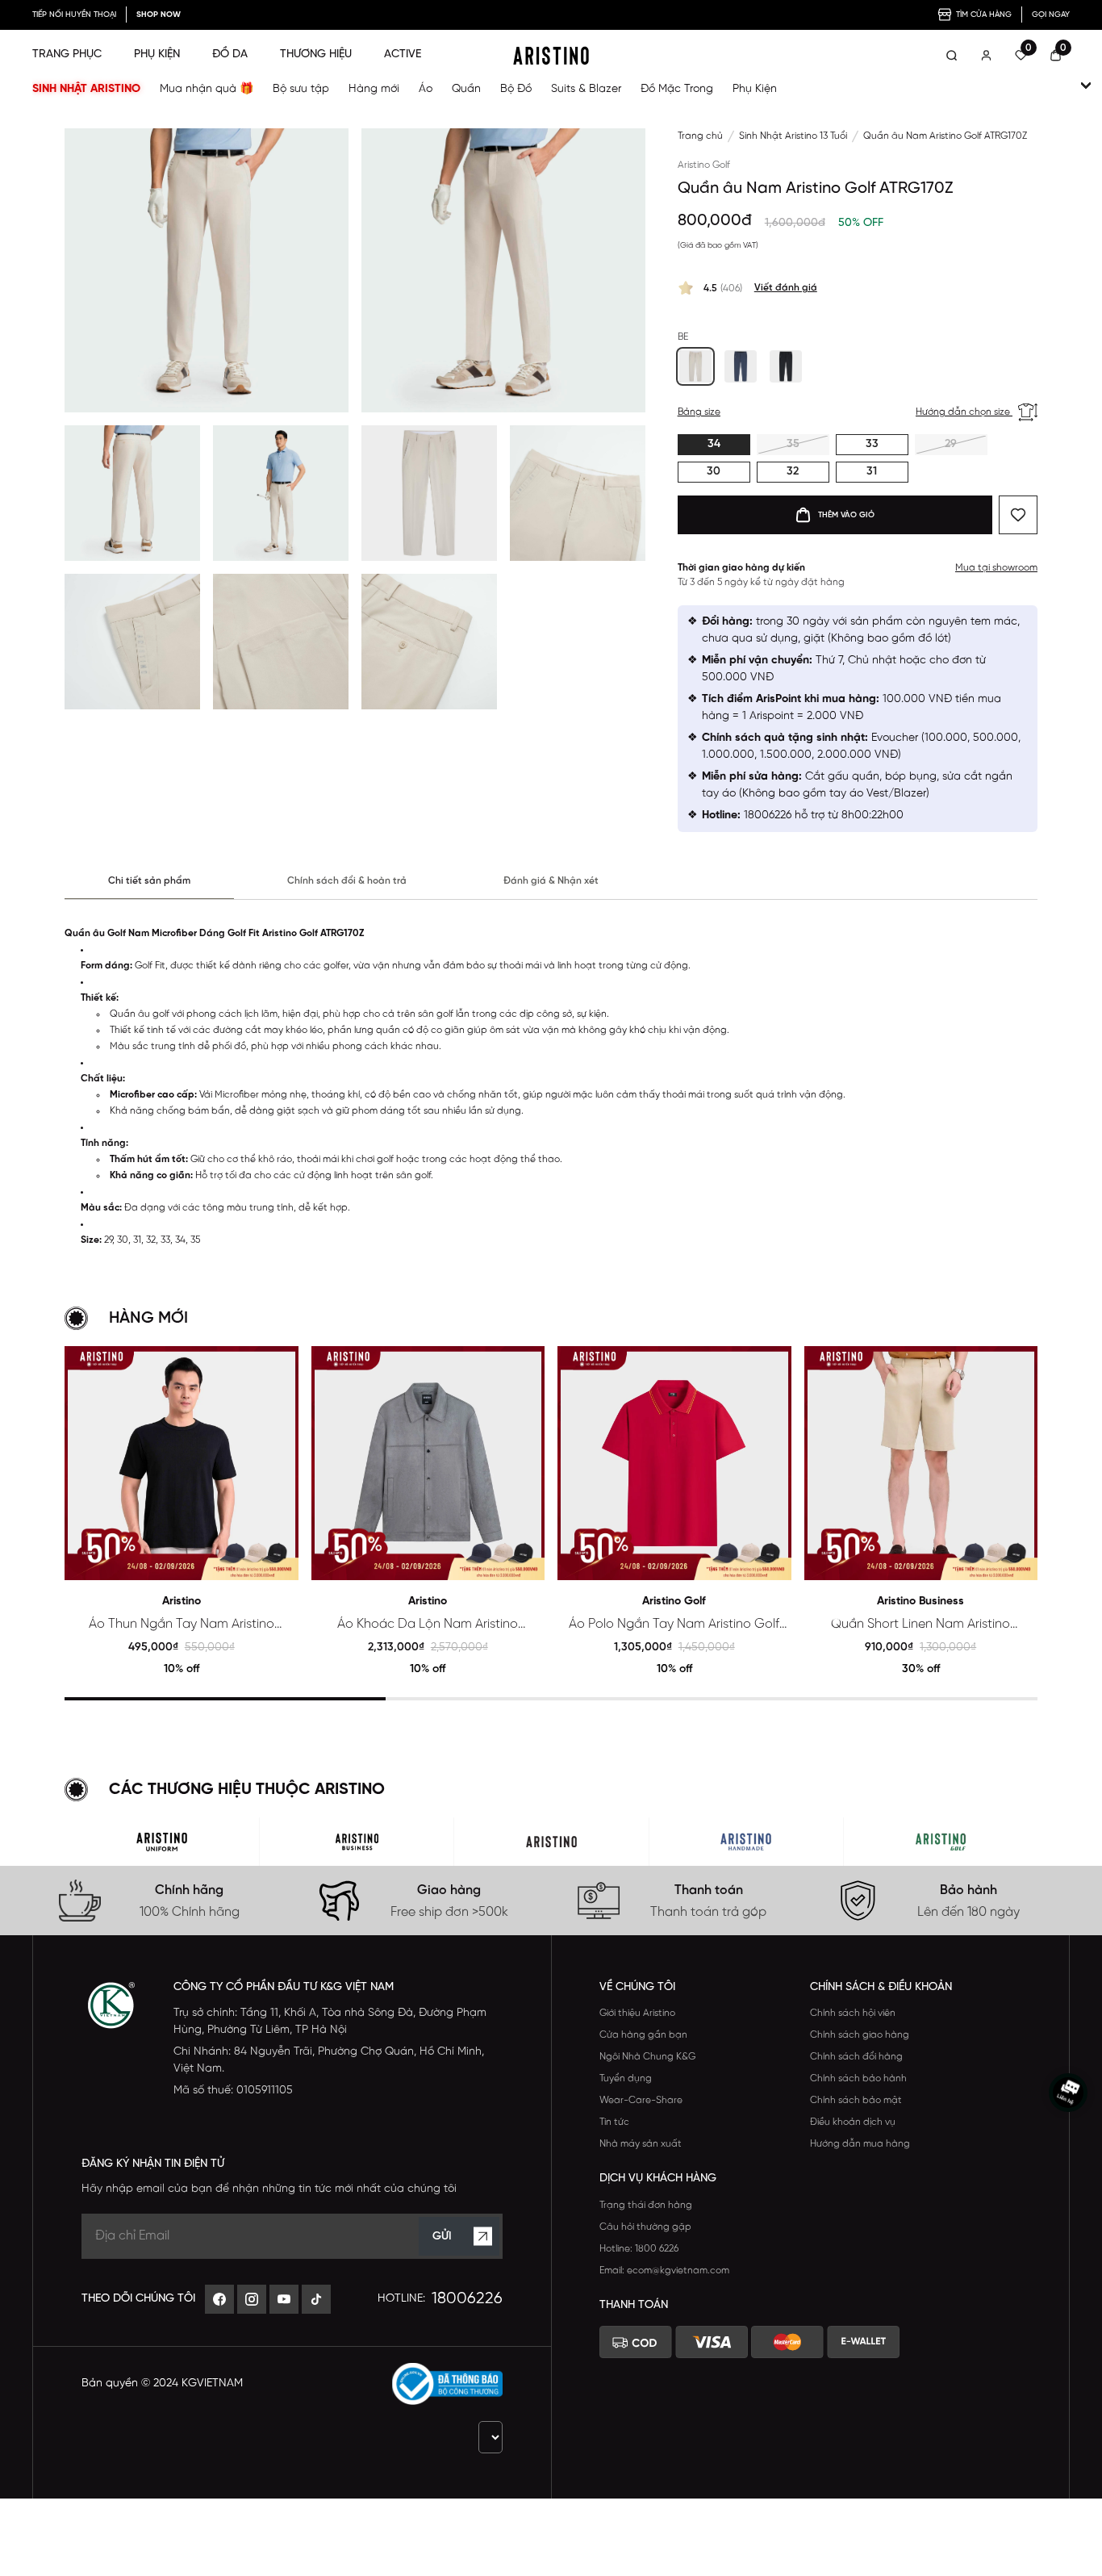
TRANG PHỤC (67, 54)
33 (872, 444)
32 (793, 472)
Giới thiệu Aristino (637, 2013)
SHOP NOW (159, 15)
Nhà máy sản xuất (641, 2144)
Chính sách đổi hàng (856, 2057)
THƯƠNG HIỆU (316, 54)
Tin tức (614, 2122)
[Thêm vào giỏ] (280, 1561)
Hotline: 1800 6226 (639, 2249)
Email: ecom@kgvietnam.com (664, 2271)
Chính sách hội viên (853, 2013)
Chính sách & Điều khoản (881, 1987)
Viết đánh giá (786, 288)
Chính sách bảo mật (856, 2100)
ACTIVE (403, 54)
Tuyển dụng (626, 2078)
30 (714, 472)
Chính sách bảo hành (858, 2078)
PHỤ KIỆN (157, 54)
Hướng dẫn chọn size (964, 412)
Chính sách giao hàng (860, 2035)
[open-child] (1086, 86)
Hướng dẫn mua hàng (860, 2144)
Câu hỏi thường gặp (645, 2227)
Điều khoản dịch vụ (853, 2122)
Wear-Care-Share (641, 2100)
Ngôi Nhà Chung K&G (647, 2057)
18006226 (467, 2299)
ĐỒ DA (230, 54)
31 (872, 472)
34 (714, 444)
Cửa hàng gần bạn (643, 2035)
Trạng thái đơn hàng (646, 2205)
